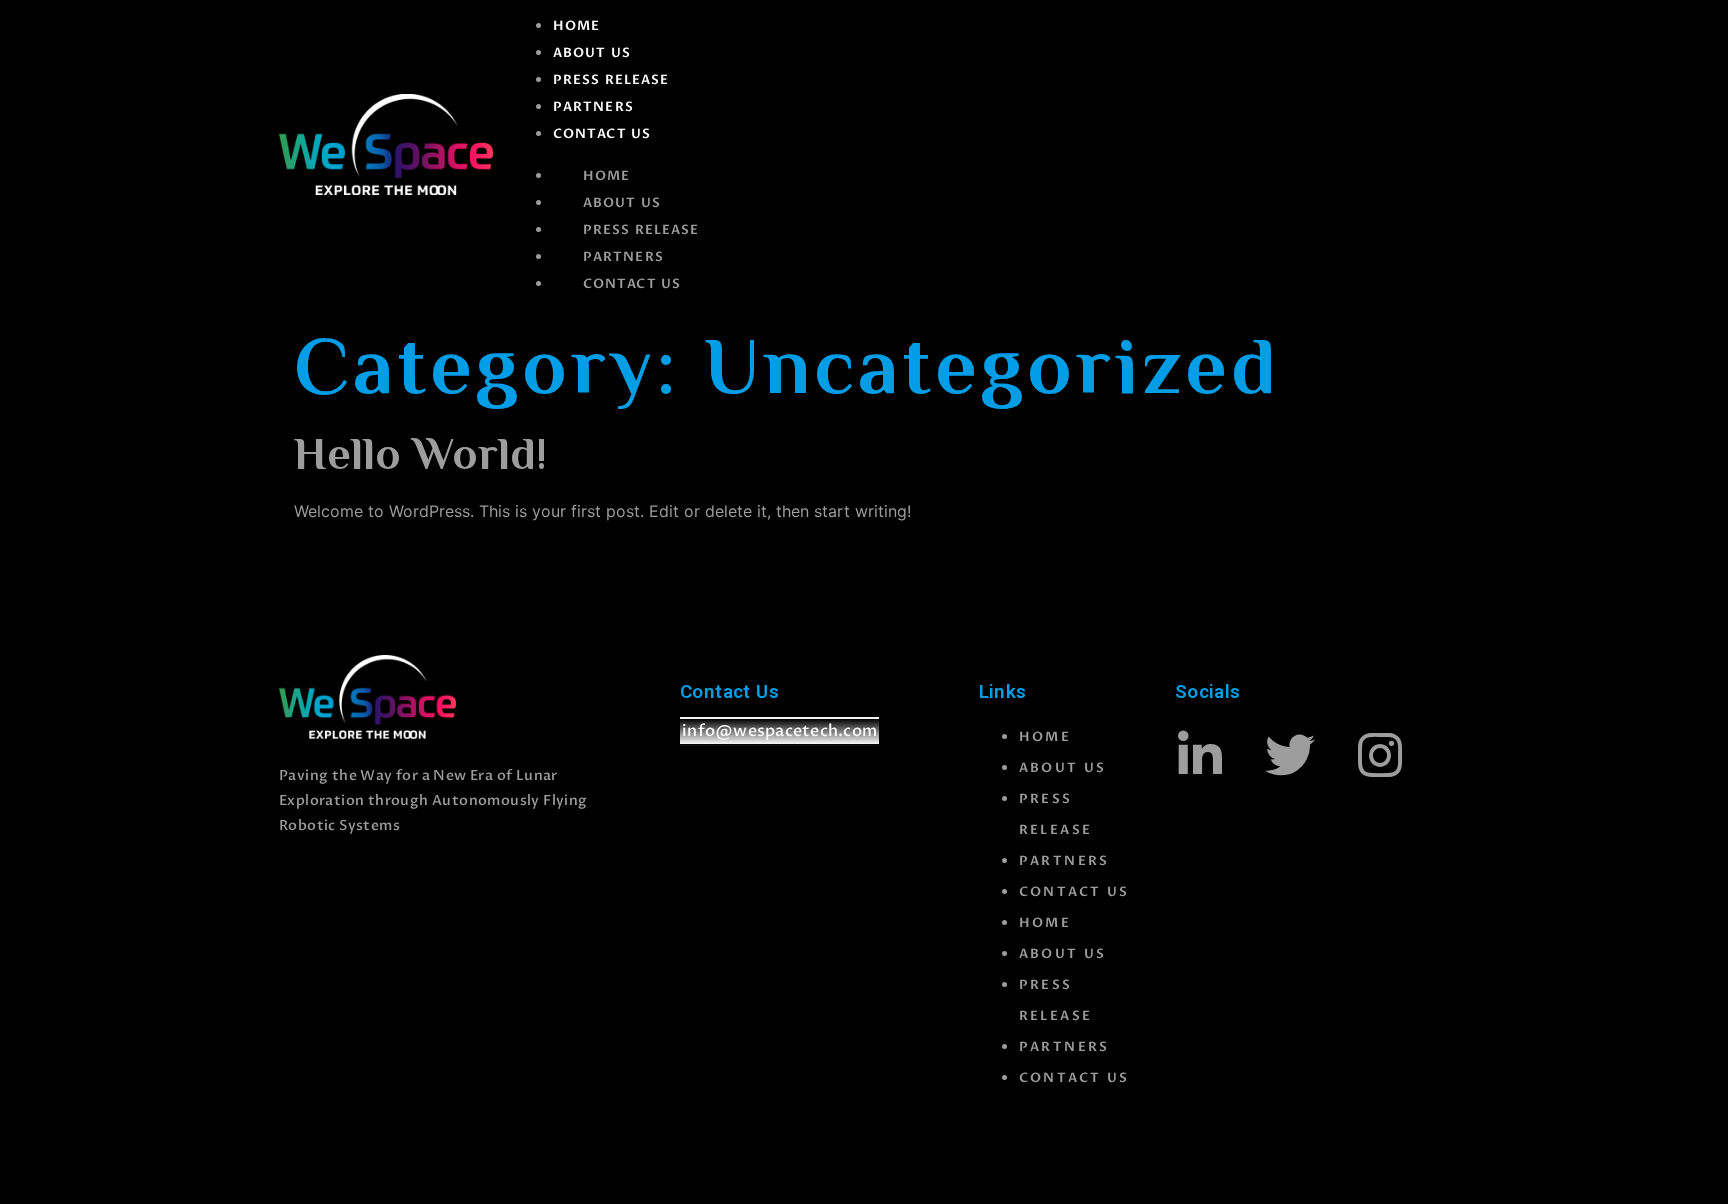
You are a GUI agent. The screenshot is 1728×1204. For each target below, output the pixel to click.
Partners (593, 107)
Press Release (611, 80)
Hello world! (420, 458)
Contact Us (602, 134)
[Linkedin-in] (1200, 755)
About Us (592, 53)
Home (576, 26)
